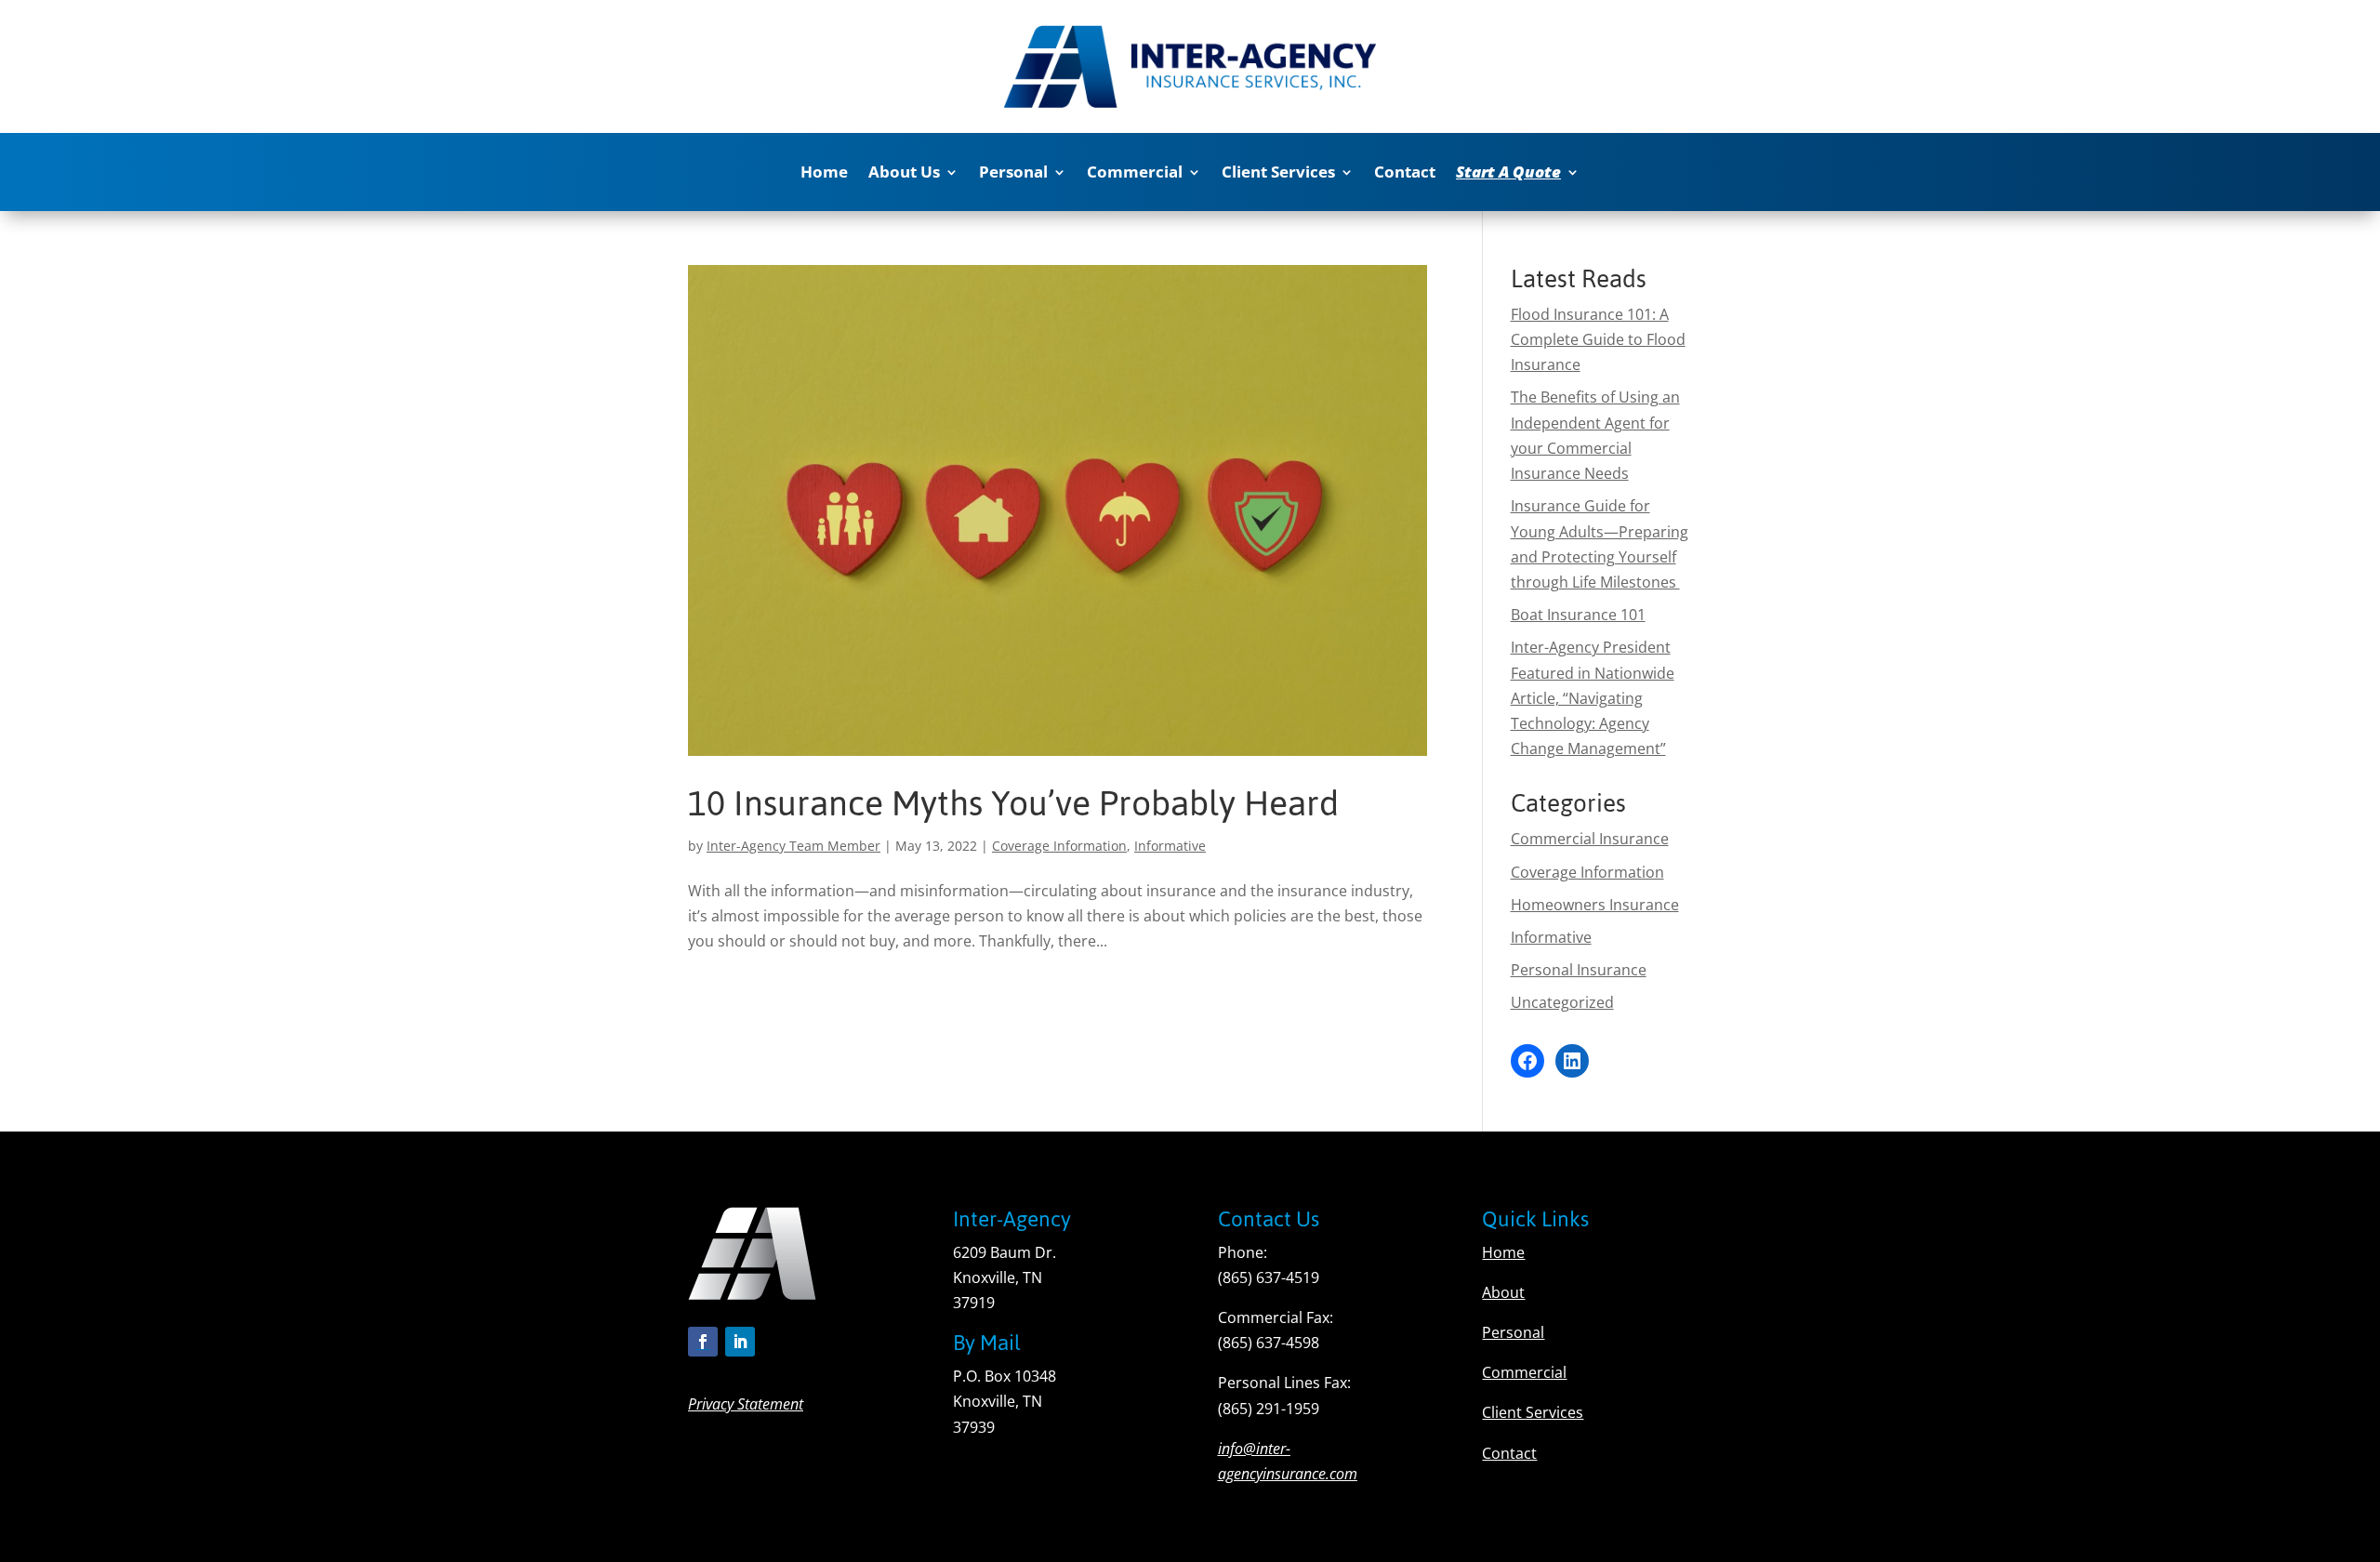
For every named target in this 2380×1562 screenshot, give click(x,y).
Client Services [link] (1278, 174)
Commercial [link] (1135, 174)
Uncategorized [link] (1562, 1002)
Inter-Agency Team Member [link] (793, 846)
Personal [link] (1013, 174)
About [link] (1503, 1292)
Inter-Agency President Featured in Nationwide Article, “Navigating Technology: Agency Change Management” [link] (1593, 698)
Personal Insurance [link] (1579, 970)
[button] (703, 1342)
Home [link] (824, 174)
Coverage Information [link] (1059, 846)
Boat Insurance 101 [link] (1578, 615)
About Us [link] (904, 174)
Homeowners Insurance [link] (1595, 905)
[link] (1518, 176)
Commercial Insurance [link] (1590, 839)
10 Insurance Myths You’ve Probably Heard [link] (1013, 803)
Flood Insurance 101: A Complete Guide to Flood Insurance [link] (1598, 339)
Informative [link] (1170, 846)
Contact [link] (1405, 174)
